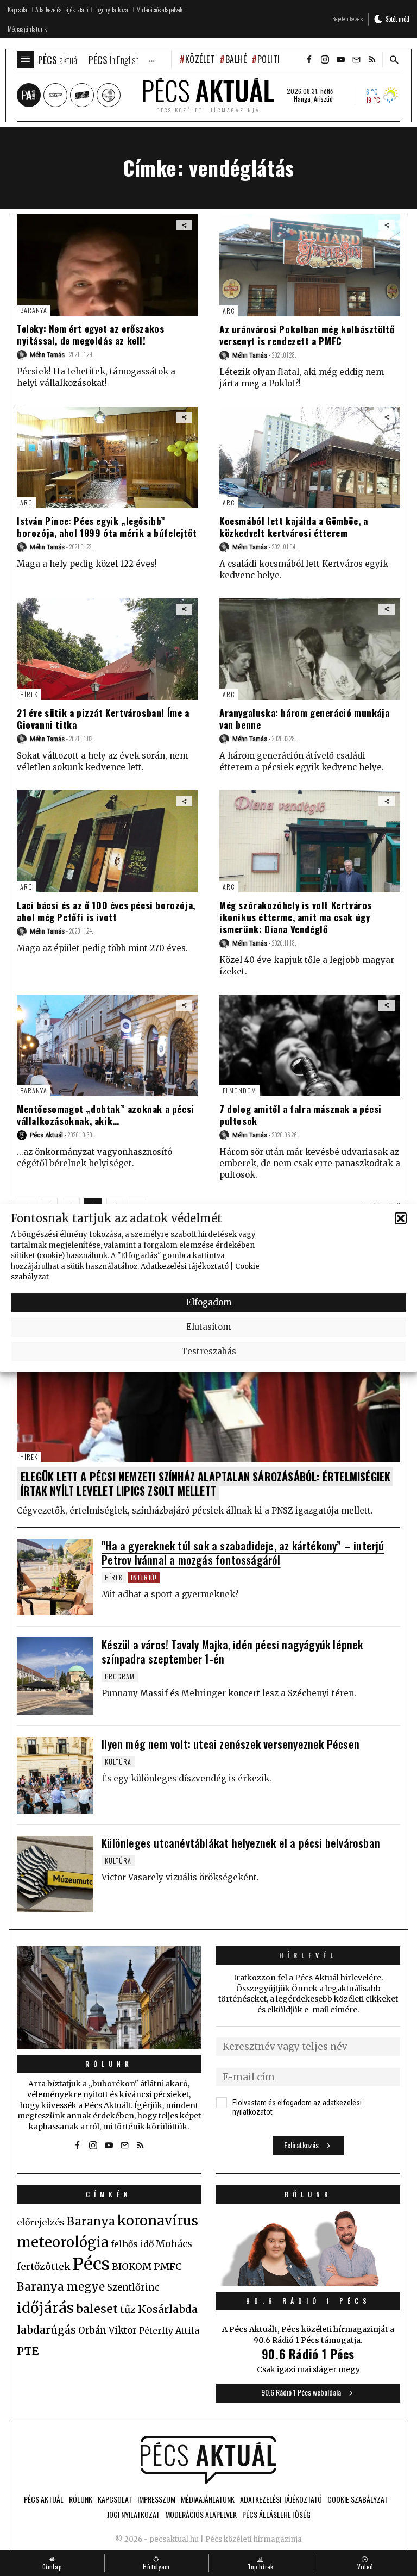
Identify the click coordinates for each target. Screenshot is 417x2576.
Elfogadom (209, 1302)
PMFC (168, 2267)
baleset (97, 2309)
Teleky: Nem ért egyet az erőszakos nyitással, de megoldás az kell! (90, 334)
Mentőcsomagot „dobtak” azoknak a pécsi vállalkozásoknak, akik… (106, 1115)
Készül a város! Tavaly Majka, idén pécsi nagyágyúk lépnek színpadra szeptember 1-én (232, 1652)
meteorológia (63, 2242)
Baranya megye (61, 2287)
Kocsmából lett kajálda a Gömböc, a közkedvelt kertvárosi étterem (293, 527)
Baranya (34, 310)
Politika (273, 59)
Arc (229, 311)
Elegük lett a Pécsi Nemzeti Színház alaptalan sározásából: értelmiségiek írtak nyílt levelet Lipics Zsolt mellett (206, 1484)
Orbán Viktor (108, 2331)
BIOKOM (132, 2267)
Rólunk (109, 2064)
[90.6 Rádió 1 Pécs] (308, 2283)
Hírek (29, 694)
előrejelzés (41, 2222)
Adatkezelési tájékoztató (185, 1266)
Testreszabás (209, 1351)
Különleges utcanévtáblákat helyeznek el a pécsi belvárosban (241, 1843)
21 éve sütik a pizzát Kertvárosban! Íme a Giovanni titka (103, 719)
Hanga (302, 99)
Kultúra (118, 1762)
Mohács (174, 2244)
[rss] (372, 60)
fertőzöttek (44, 2267)
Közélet (200, 59)
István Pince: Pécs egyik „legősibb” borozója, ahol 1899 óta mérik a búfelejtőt (107, 527)
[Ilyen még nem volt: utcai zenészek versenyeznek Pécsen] (55, 1775)
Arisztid (323, 99)
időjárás (45, 2308)
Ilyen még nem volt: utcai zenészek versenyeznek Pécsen (230, 1744)
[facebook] (309, 60)
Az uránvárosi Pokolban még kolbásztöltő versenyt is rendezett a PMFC (307, 335)
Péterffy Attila (169, 2330)
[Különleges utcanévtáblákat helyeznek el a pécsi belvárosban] (55, 1874)
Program (120, 1676)
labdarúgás (46, 2330)
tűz (128, 2310)
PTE (28, 2351)
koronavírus (158, 2221)
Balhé (236, 59)
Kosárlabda (168, 2309)
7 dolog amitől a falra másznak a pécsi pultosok (301, 1115)
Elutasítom (208, 1327)
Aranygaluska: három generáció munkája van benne (304, 719)
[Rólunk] (109, 1998)
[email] (356, 60)
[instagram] (325, 60)
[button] (401, 1218)
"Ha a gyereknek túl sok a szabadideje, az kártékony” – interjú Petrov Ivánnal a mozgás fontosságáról (243, 1553)
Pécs (91, 2264)
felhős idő (132, 2244)
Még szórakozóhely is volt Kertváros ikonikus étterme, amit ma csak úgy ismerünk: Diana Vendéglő (296, 917)
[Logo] (208, 2460)
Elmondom (239, 1090)
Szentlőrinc (133, 2288)
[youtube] (340, 60)
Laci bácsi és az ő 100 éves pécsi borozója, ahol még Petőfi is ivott (106, 911)
